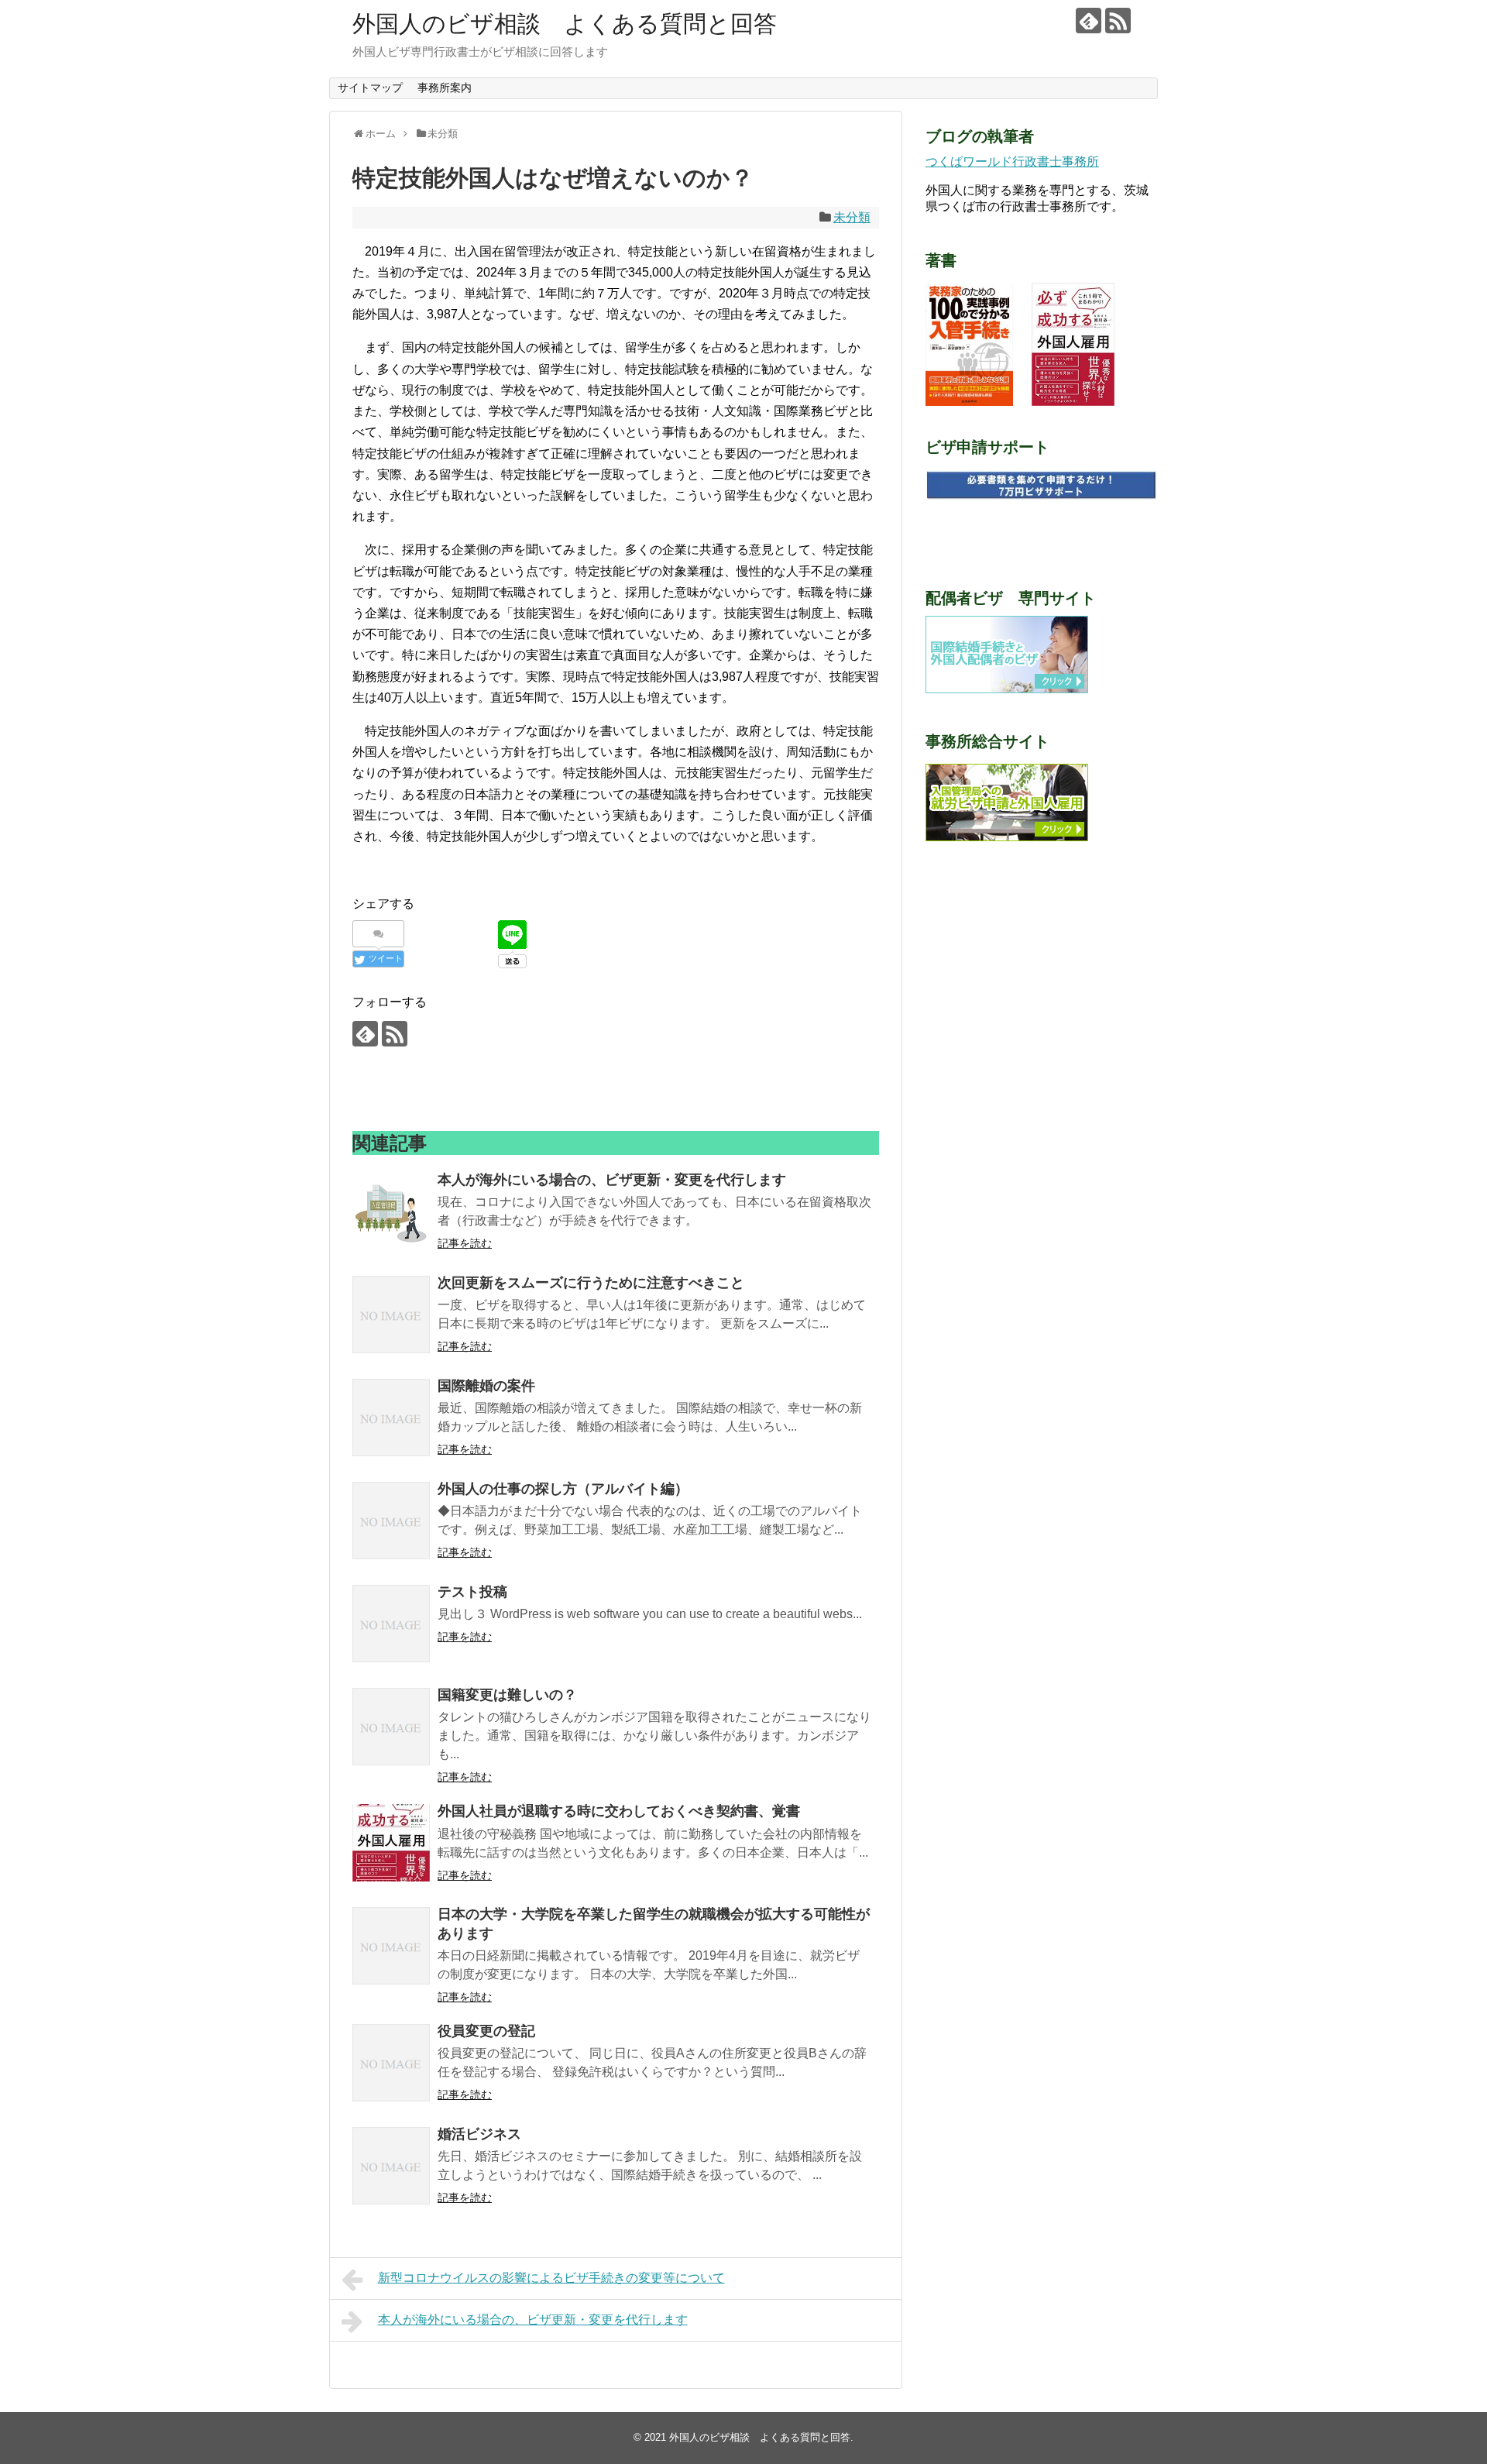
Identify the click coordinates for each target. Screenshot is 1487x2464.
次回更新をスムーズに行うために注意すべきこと (591, 1283)
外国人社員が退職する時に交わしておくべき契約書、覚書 (619, 1811)
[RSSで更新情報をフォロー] (1118, 21)
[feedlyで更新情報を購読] (1089, 21)
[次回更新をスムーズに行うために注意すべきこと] (391, 1314)
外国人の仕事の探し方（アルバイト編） (563, 1489)
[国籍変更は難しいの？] (391, 1727)
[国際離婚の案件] (391, 1418)
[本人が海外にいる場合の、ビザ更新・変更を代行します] (391, 1211)
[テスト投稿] (391, 1624)
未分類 (852, 217)
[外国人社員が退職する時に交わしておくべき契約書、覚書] (391, 1843)
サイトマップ (370, 88)
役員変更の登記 (486, 2031)
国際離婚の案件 (486, 1386)
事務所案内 (445, 88)
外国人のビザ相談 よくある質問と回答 (565, 24)
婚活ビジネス (479, 2134)
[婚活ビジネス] (391, 2166)
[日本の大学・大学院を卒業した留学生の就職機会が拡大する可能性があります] (391, 1946)
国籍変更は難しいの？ (507, 1695)
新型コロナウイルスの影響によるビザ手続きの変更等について (551, 2278)
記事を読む (465, 1243)
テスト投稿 (472, 1592)
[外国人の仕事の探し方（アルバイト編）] (391, 1521)
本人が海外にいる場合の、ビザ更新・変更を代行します (612, 1180)
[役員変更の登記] (391, 2063)
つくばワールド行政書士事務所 (1012, 162)
